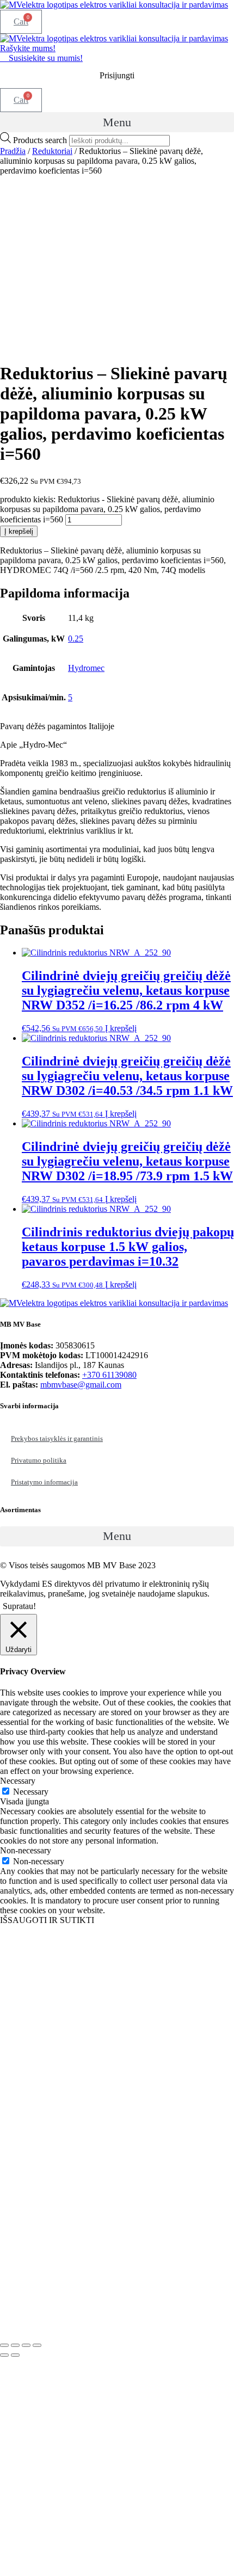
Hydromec (86, 668)
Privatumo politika (39, 1460)
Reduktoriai (52, 151)
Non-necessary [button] (26, 1850)
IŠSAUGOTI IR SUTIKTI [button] (47, 1920)
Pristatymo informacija (44, 1482)
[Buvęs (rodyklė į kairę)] (4, 2355)
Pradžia (13, 151)
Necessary (31, 1792)
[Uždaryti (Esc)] (37, 2345)
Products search (41, 140)
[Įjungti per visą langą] (15, 2345)
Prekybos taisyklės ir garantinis (57, 1438)
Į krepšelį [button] (121, 1028)
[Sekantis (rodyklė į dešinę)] (15, 2355)
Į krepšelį (19, 531)
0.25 (76, 639)
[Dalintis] (26, 2345)
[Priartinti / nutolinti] (4, 2345)
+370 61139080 (109, 1375)
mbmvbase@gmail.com (81, 1385)
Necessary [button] (18, 1781)
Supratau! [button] (19, 1606)
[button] (117, 122)
